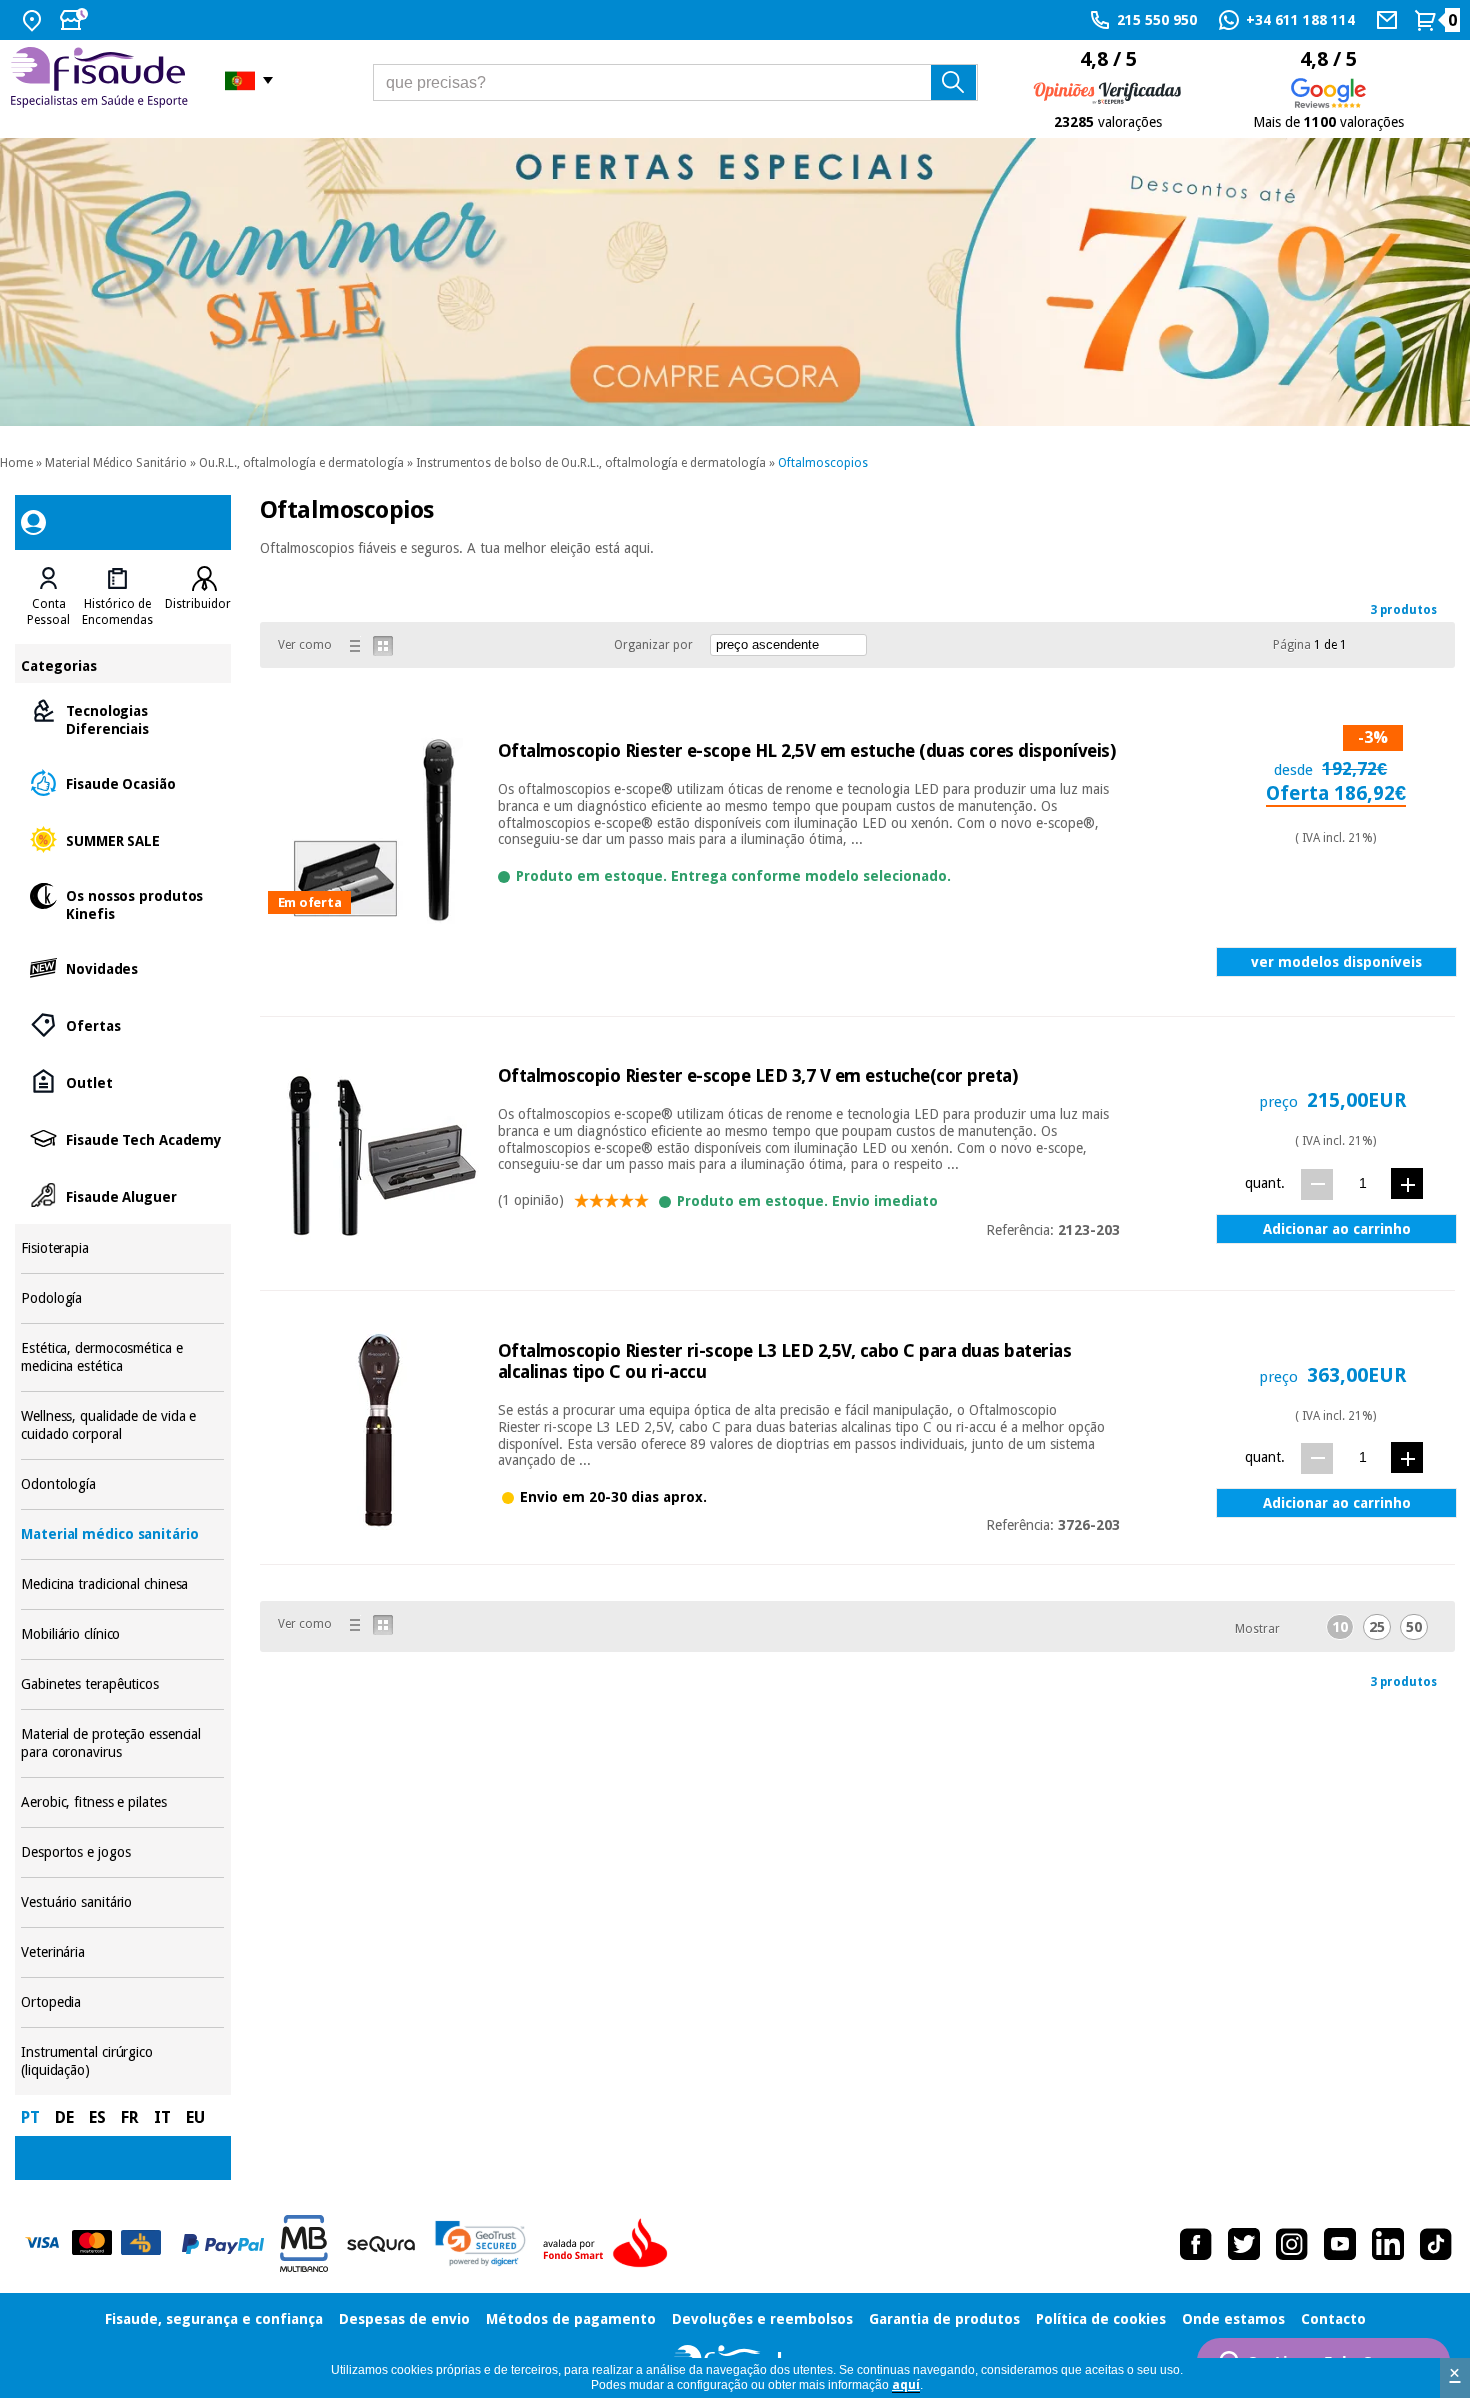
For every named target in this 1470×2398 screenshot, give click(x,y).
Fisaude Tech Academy (122, 1138)
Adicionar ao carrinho (1337, 1229)
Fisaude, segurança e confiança (214, 2319)
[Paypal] (223, 2244)
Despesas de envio (404, 2319)
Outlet (122, 1081)
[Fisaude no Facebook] (1196, 2244)
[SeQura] (381, 2244)
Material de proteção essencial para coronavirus (122, 1743)
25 (1377, 1627)
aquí (906, 2385)
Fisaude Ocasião (122, 782)
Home (16, 463)
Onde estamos (1233, 2319)
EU (195, 2117)
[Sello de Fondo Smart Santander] (610, 2244)
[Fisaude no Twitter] (1244, 2244)
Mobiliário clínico (122, 1634)
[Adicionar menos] (1317, 1184)
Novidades (122, 967)
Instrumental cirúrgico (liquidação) (122, 2061)
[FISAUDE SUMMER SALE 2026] (735, 282)
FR (130, 2117)
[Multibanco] (304, 2243)
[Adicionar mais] (1407, 1183)
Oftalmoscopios (823, 463)
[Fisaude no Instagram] (1292, 2244)
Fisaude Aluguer (122, 1195)
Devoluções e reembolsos (762, 2319)
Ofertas (122, 1024)
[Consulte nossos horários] (76, 20)
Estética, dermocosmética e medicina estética (122, 1357)
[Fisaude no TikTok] (1436, 2244)
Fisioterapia (122, 1248)
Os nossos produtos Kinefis (122, 903)
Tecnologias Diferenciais (122, 718)
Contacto (1333, 2319)
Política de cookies (1101, 2319)
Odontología (122, 1484)
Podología (122, 1298)
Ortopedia (122, 2002)
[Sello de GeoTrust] (480, 2243)
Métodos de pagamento (571, 2319)
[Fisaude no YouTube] (1340, 2244)
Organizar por (653, 645)
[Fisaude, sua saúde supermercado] (102, 80)
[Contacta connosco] (1389, 20)
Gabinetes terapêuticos (122, 1684)
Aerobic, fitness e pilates (122, 1802)
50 (1414, 1627)
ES (97, 2117)
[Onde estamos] (34, 20)
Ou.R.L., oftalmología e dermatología (301, 463)
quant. (1265, 1183)
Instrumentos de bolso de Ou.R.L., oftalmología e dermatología (591, 463)
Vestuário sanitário (122, 1902)
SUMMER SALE (122, 839)
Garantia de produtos (944, 2319)
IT (162, 2117)
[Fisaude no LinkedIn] (1388, 2244)
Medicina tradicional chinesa (122, 1584)
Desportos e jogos (122, 1852)
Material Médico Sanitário (116, 463)
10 (1340, 1627)
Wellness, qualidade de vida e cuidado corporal (122, 1425)
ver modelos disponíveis (1336, 962)
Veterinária (122, 1952)
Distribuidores (204, 604)
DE (64, 2117)
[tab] (48, 597)
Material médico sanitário (122, 1534)
